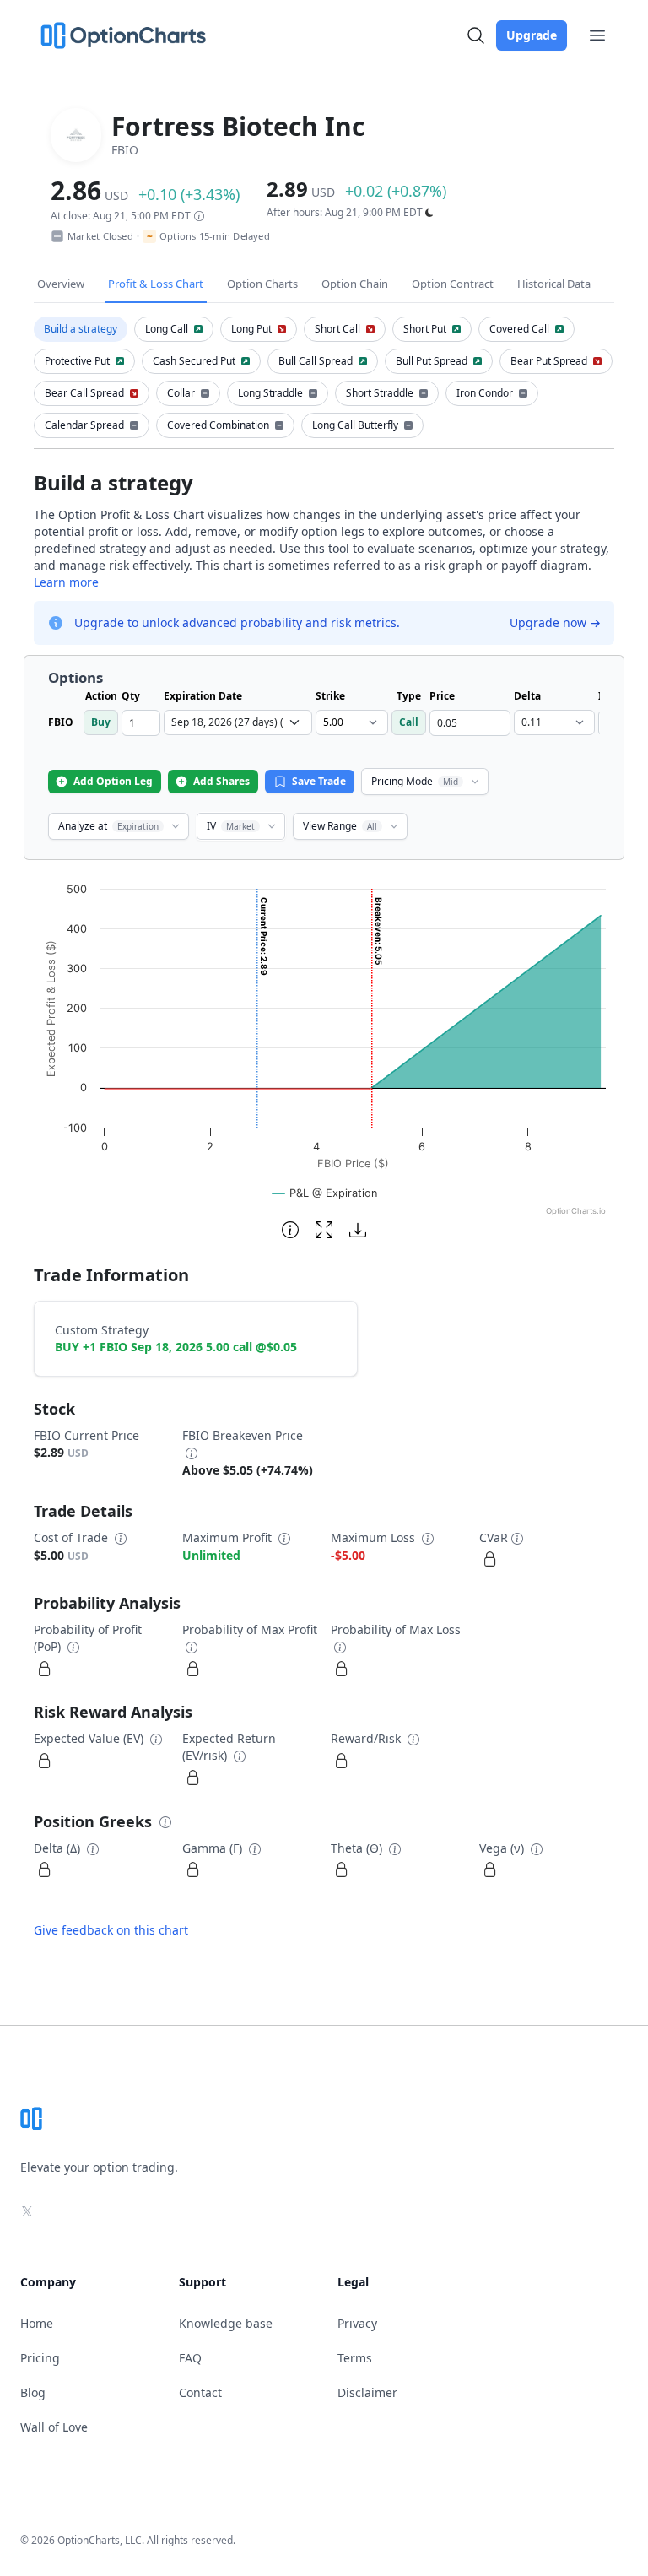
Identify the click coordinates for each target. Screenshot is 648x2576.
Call (409, 722)
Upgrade (532, 35)
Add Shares (221, 781)
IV (231, 826)
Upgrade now (555, 622)
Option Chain (355, 284)
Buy (101, 722)
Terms (355, 2358)
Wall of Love (54, 2427)
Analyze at (108, 826)
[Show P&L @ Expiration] (325, 1193)
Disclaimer (367, 2392)
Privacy (357, 2323)
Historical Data (554, 284)
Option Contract (453, 284)
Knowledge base (226, 2323)
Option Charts (262, 284)
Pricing (40, 2358)
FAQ (190, 2358)
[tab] (81, 329)
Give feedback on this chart (111, 1930)
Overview (61, 284)
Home (37, 2323)
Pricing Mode (415, 781)
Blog (33, 2392)
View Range (340, 826)
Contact (200, 2392)
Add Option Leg (113, 781)
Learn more (66, 582)
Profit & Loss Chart (156, 284)
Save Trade (319, 781)
